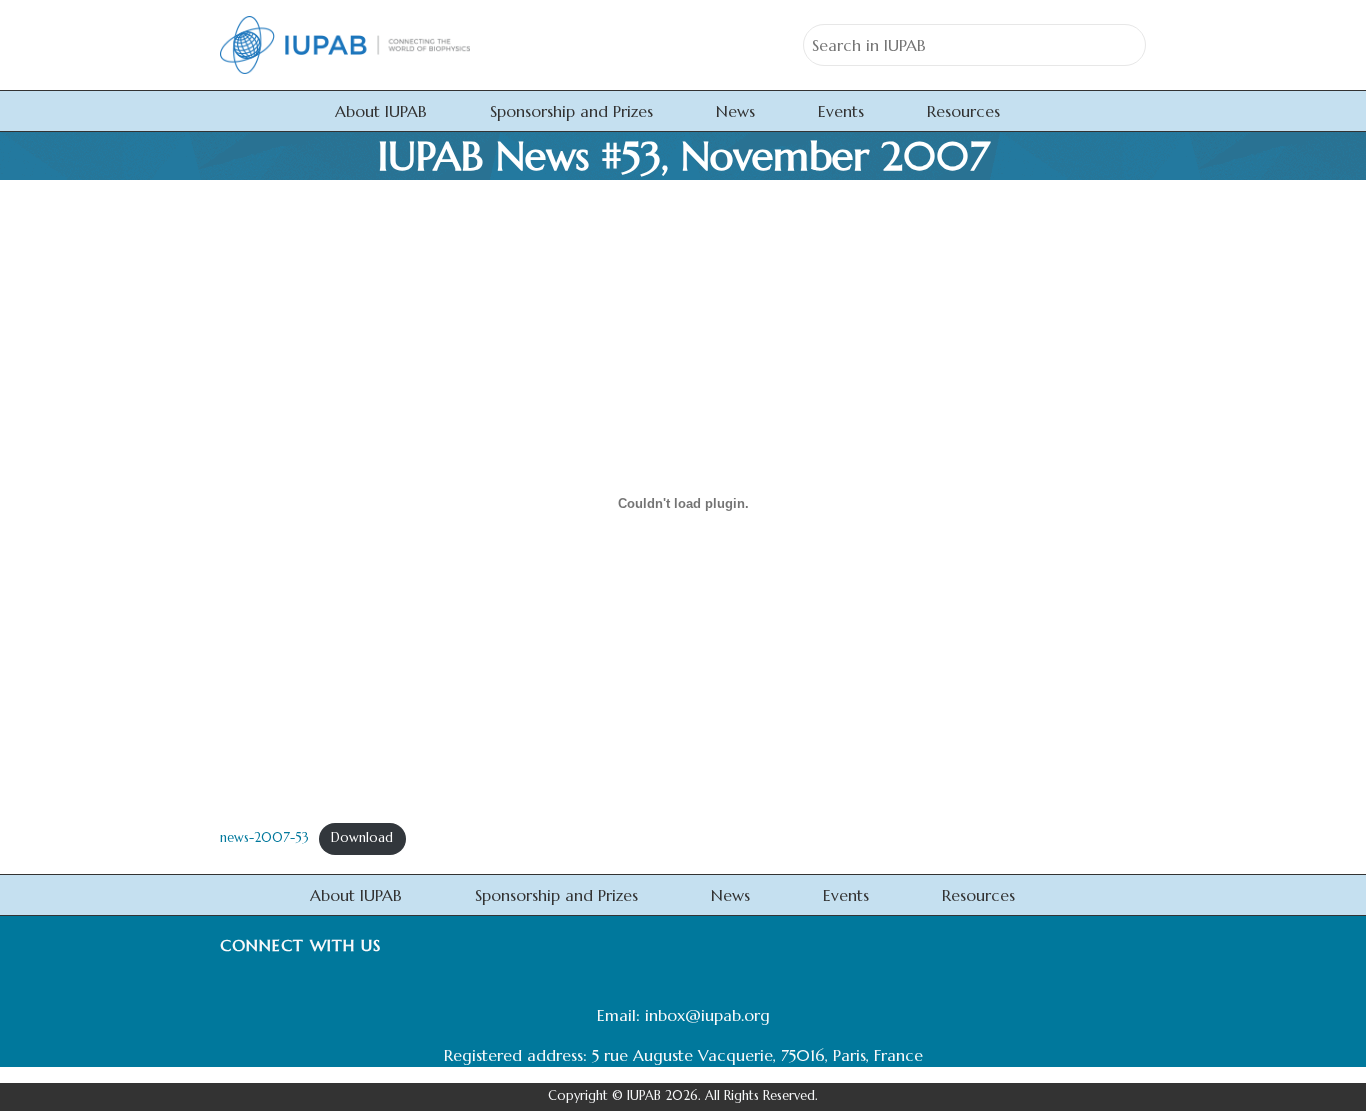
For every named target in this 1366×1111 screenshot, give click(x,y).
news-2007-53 (264, 838)
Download (362, 838)
